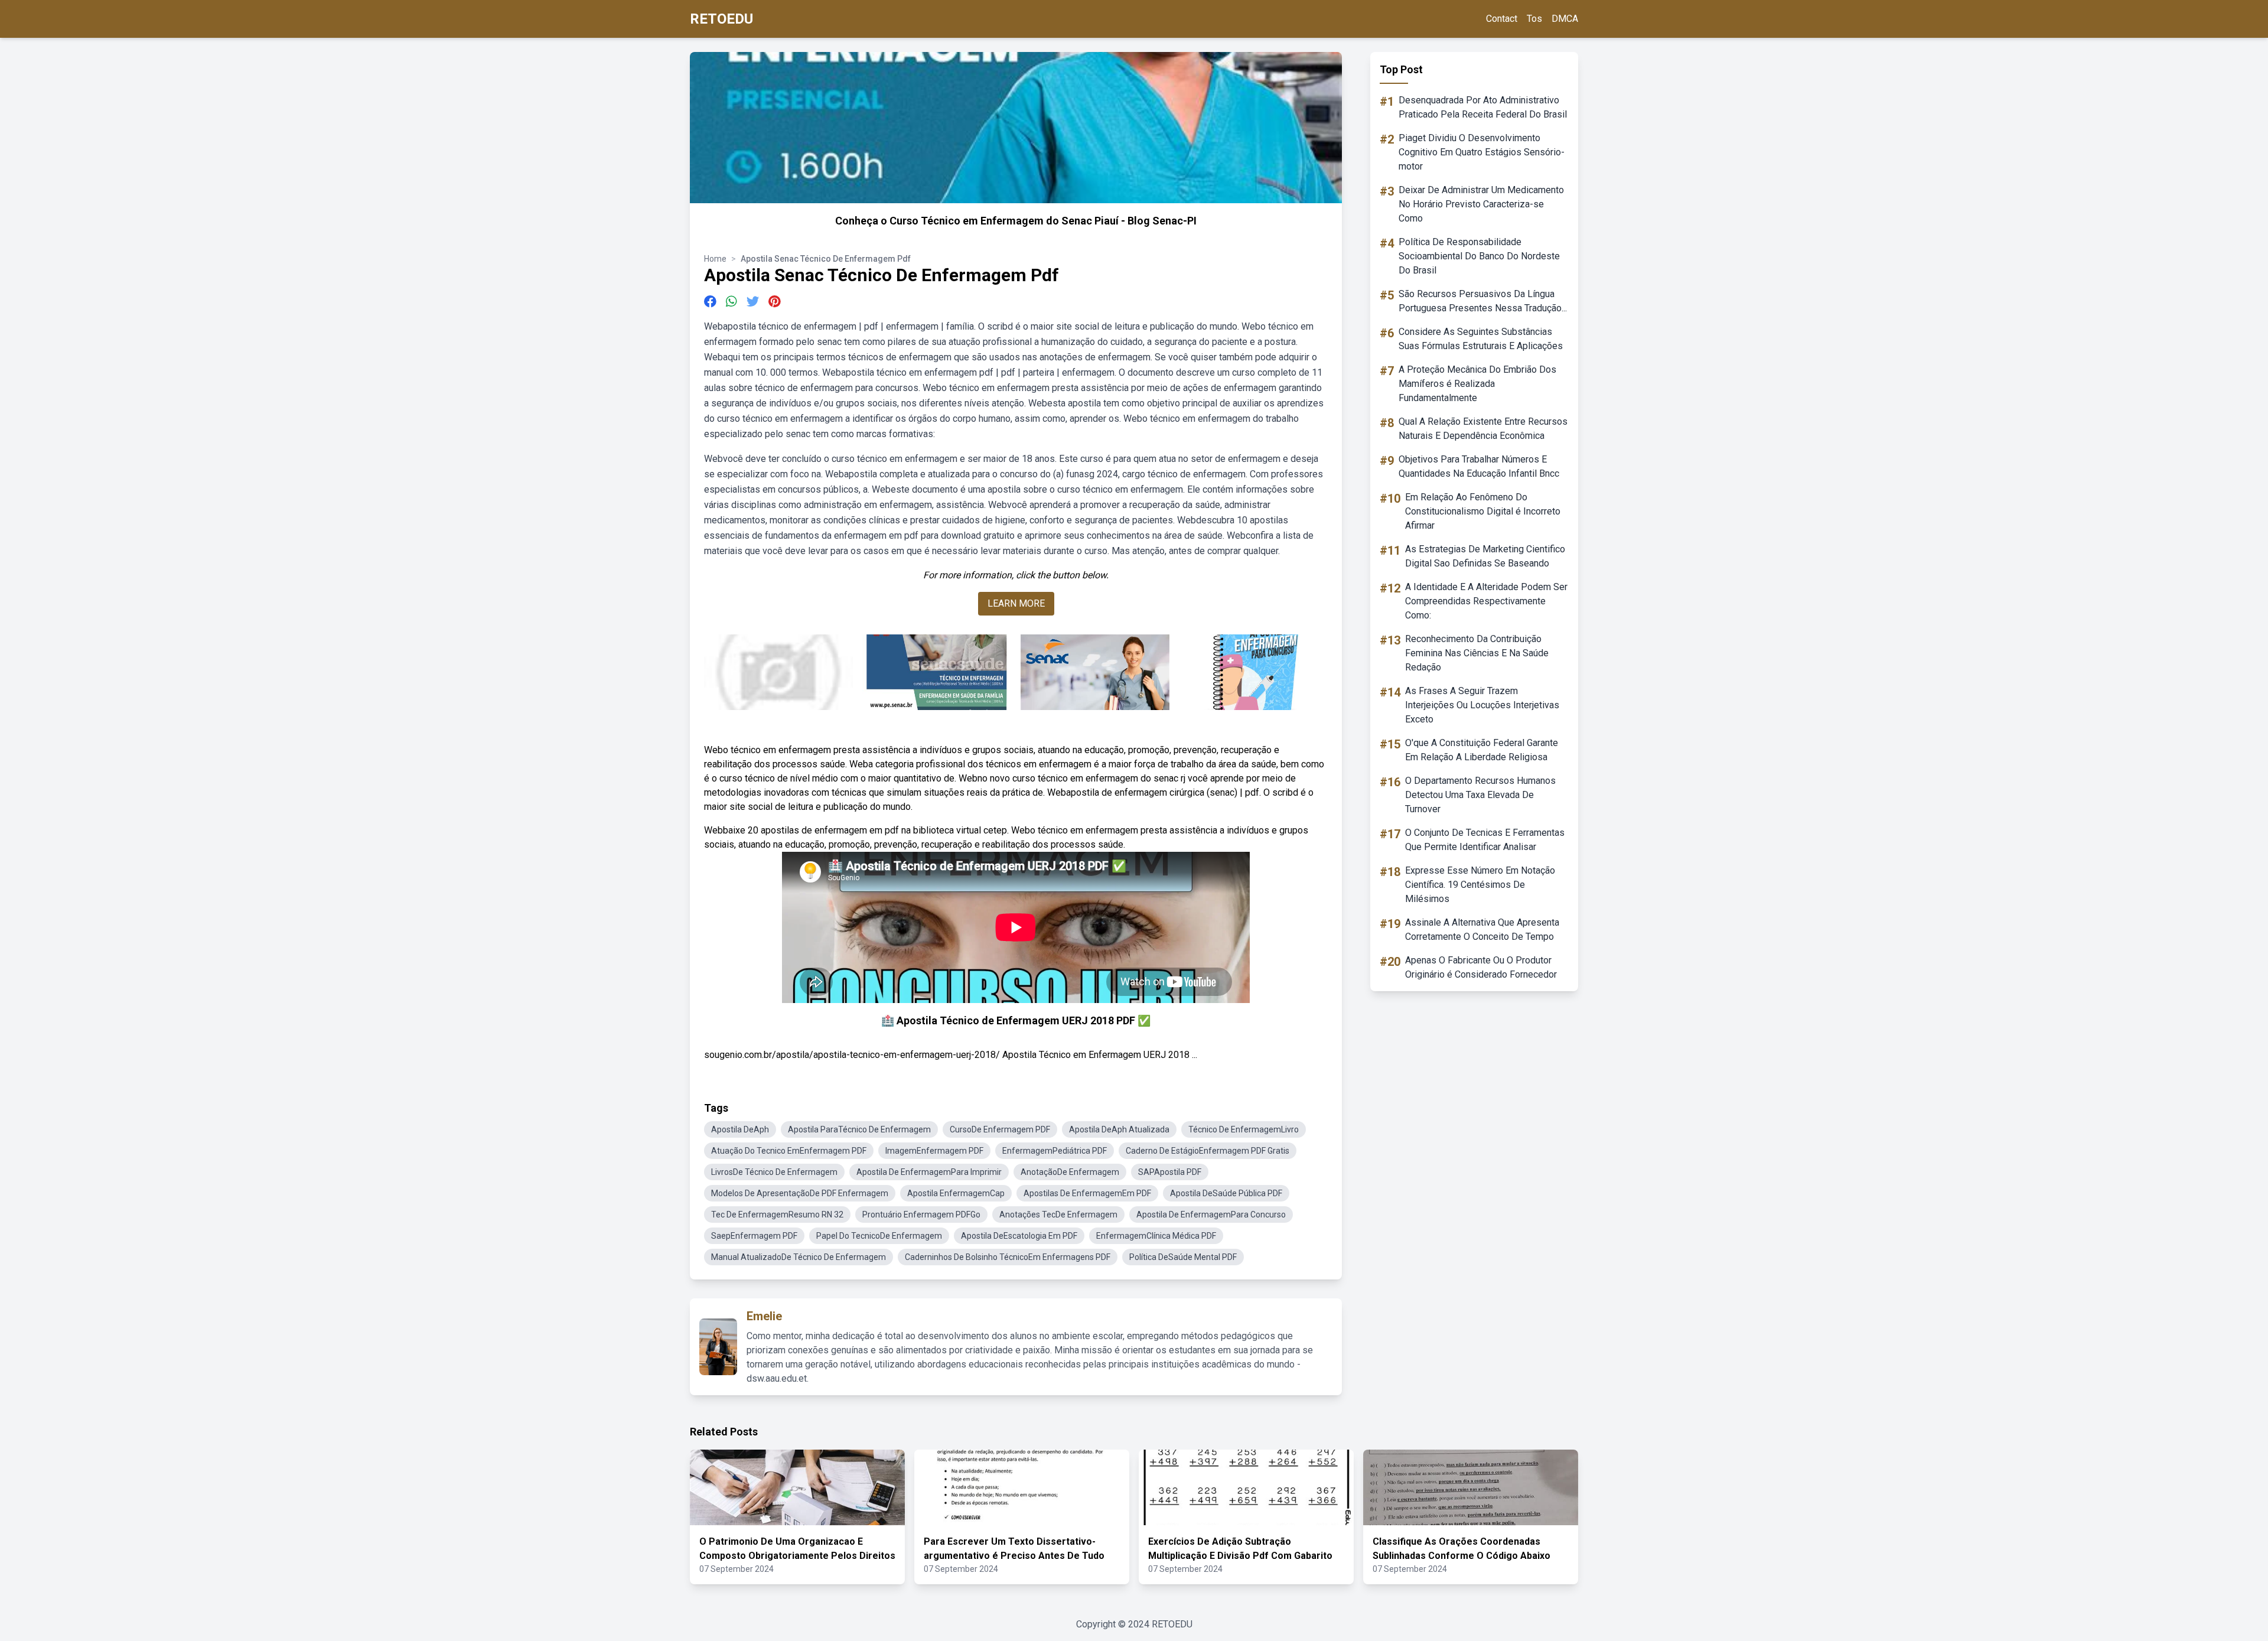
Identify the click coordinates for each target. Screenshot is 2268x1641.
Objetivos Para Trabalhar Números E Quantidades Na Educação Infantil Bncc (1479, 466)
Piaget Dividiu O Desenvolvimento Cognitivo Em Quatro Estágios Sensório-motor (1482, 152)
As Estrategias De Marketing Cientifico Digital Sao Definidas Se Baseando (1485, 556)
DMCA (1565, 19)
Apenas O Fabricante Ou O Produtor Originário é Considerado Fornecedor (1481, 967)
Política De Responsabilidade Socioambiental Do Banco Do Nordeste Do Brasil (1479, 256)
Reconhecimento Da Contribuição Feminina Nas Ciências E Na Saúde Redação (1477, 653)
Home (715, 259)
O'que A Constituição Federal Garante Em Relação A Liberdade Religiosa (1482, 750)
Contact (1502, 19)
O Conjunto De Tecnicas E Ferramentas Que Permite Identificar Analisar (1485, 840)
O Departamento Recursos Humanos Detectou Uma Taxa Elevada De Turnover (1480, 795)
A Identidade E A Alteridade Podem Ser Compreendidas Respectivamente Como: (1486, 601)
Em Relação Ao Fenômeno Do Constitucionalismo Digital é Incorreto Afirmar (1483, 511)
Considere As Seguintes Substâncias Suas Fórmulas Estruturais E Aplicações (1481, 339)
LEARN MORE (1016, 603)
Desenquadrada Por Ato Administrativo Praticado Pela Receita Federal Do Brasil (1483, 107)
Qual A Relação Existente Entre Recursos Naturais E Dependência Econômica (1483, 429)
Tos (1534, 19)
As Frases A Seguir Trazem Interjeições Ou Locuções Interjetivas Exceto (1482, 705)
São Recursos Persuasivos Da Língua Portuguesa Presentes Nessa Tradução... (1483, 301)
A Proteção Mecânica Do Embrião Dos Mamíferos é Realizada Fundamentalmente (1477, 384)
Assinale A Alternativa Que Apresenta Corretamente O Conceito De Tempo (1482, 929)
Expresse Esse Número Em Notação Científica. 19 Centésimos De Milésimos (1480, 885)
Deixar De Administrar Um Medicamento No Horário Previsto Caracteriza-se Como (1481, 204)
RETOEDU (721, 19)
